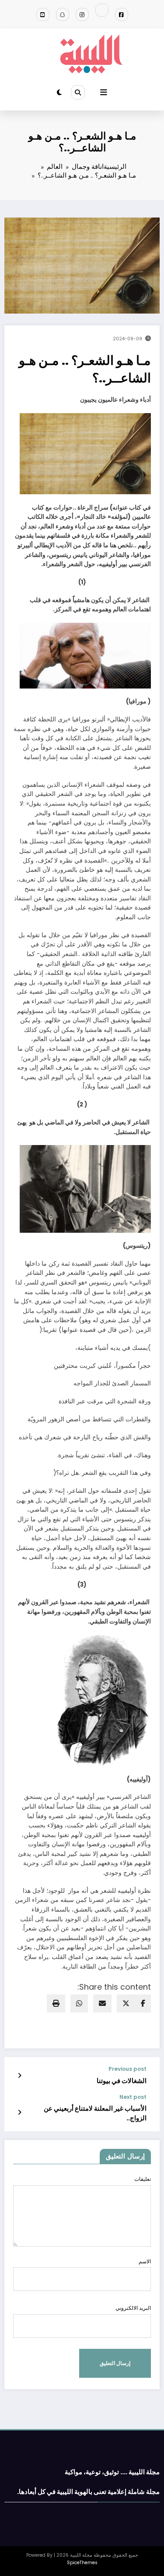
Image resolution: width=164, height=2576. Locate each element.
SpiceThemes (82, 2563)
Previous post (127, 2069)
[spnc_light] (59, 92)
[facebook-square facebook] (122, 14)
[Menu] (104, 93)
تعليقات (143, 2179)
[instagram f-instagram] (82, 14)
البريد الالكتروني (133, 2308)
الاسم (145, 2261)
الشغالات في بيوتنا (122, 2081)
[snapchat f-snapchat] (63, 14)
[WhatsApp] (79, 2003)
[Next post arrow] (19, 2112)
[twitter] (126, 2003)
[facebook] (143, 2003)
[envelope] (102, 2003)
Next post (133, 2097)
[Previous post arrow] (19, 2076)
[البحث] (78, 92)
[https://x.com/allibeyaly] (102, 10)
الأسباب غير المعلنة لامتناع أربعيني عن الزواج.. (95, 2113)
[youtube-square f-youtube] (43, 14)
